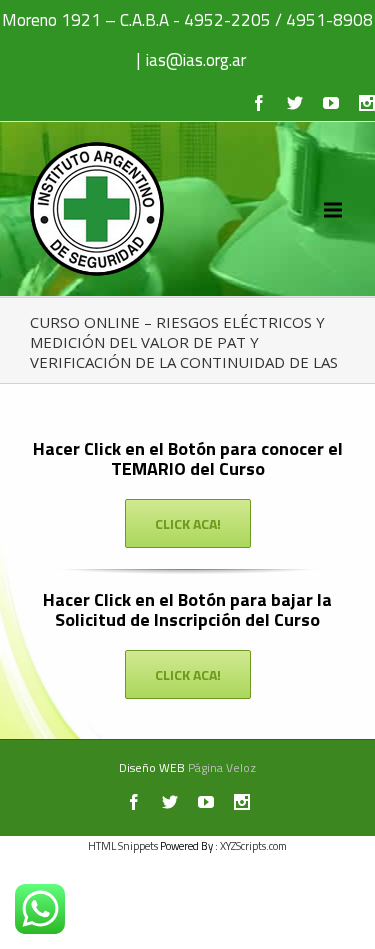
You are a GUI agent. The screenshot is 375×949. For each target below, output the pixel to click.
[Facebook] (259, 103)
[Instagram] (367, 103)
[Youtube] (331, 103)
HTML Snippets (123, 846)
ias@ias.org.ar (196, 60)
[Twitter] (295, 103)
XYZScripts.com (253, 846)
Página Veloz (222, 767)
